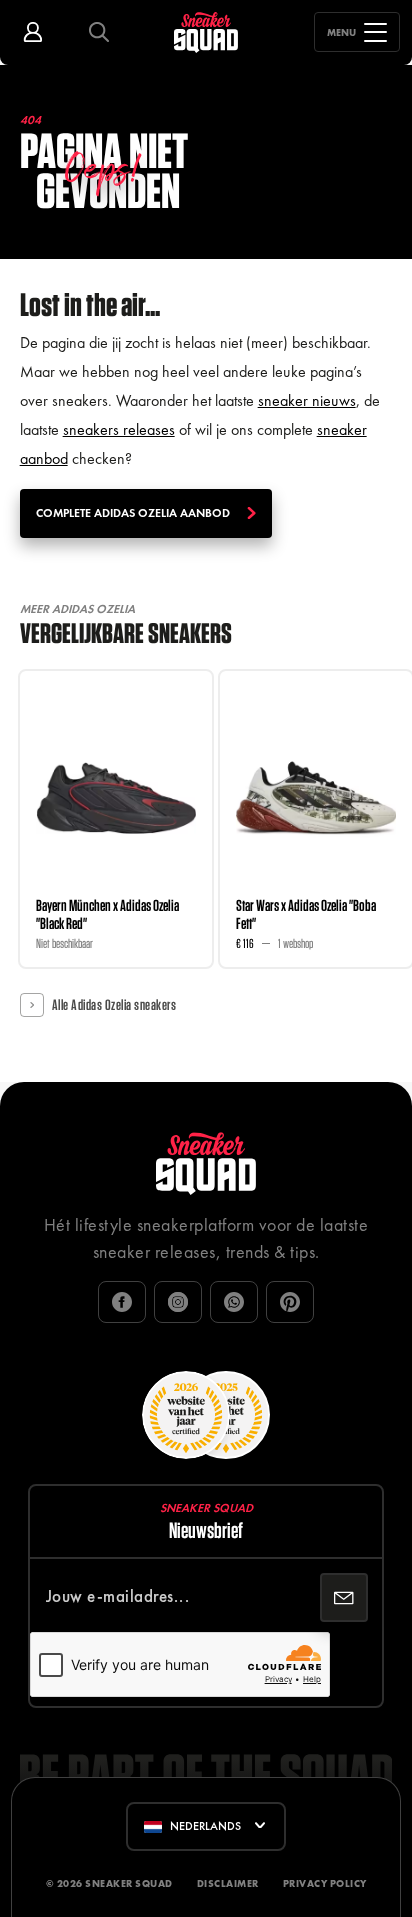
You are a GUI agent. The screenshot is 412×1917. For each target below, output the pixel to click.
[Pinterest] (290, 1302)
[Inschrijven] (344, 1597)
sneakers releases (119, 429)
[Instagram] (178, 1302)
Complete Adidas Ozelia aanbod (133, 513)
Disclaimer (228, 1883)
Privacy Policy (325, 1883)
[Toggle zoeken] (99, 32)
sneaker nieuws (307, 400)
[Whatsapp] (234, 1302)
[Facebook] (122, 1302)
